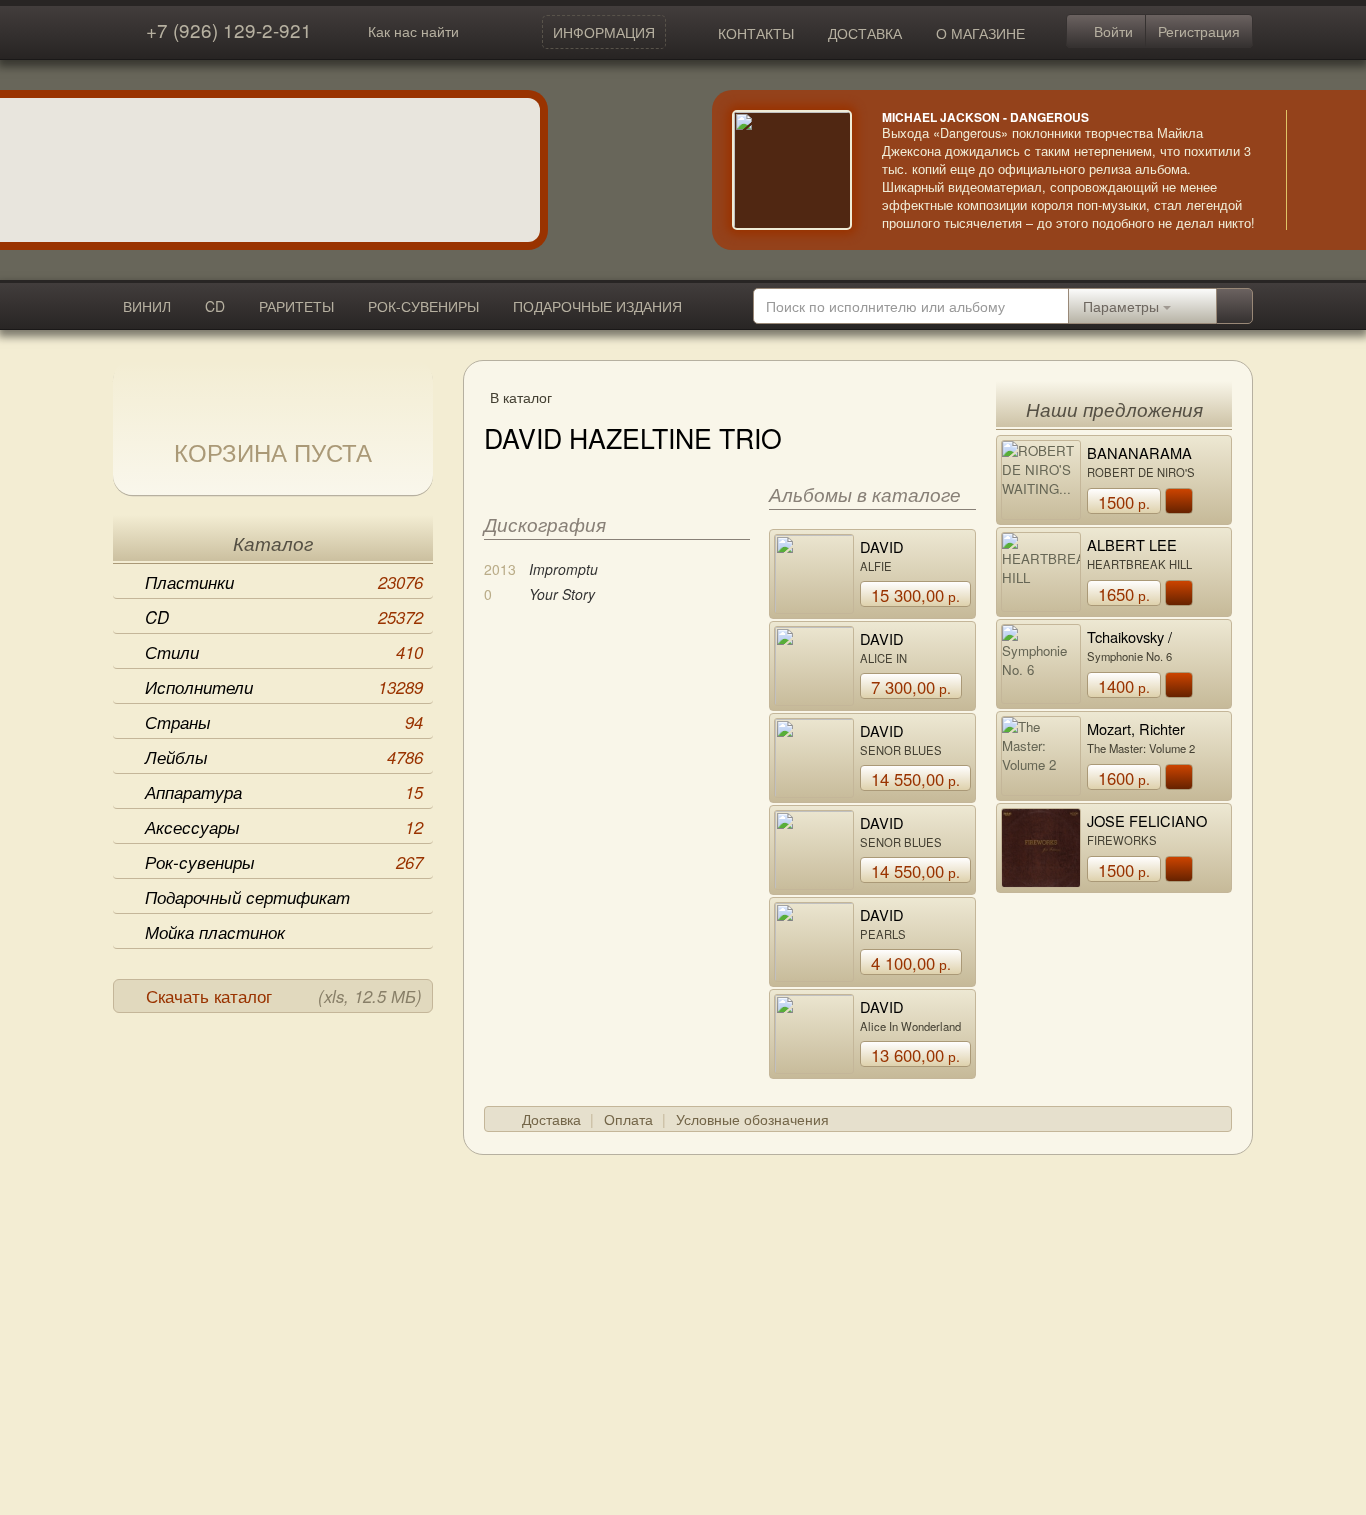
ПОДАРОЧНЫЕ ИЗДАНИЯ (597, 306)
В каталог (521, 397)
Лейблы (284, 757)
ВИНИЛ (147, 306)
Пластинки (284, 582)
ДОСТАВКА (865, 33)
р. (915, 595)
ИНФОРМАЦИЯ (604, 32)
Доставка (551, 1119)
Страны (284, 722)
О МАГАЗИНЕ (980, 33)
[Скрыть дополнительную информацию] (1316, 170)
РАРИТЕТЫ (296, 306)
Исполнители (284, 687)
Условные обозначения (752, 1119)
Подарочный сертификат (247, 897)
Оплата (628, 1119)
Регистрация (1199, 31)
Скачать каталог (284, 996)
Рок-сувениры (284, 862)
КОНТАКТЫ (756, 33)
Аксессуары (284, 827)
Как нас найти (413, 31)
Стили (284, 652)
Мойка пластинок (215, 932)
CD (215, 306)
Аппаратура (284, 792)
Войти (1111, 31)
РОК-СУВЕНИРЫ (423, 306)
